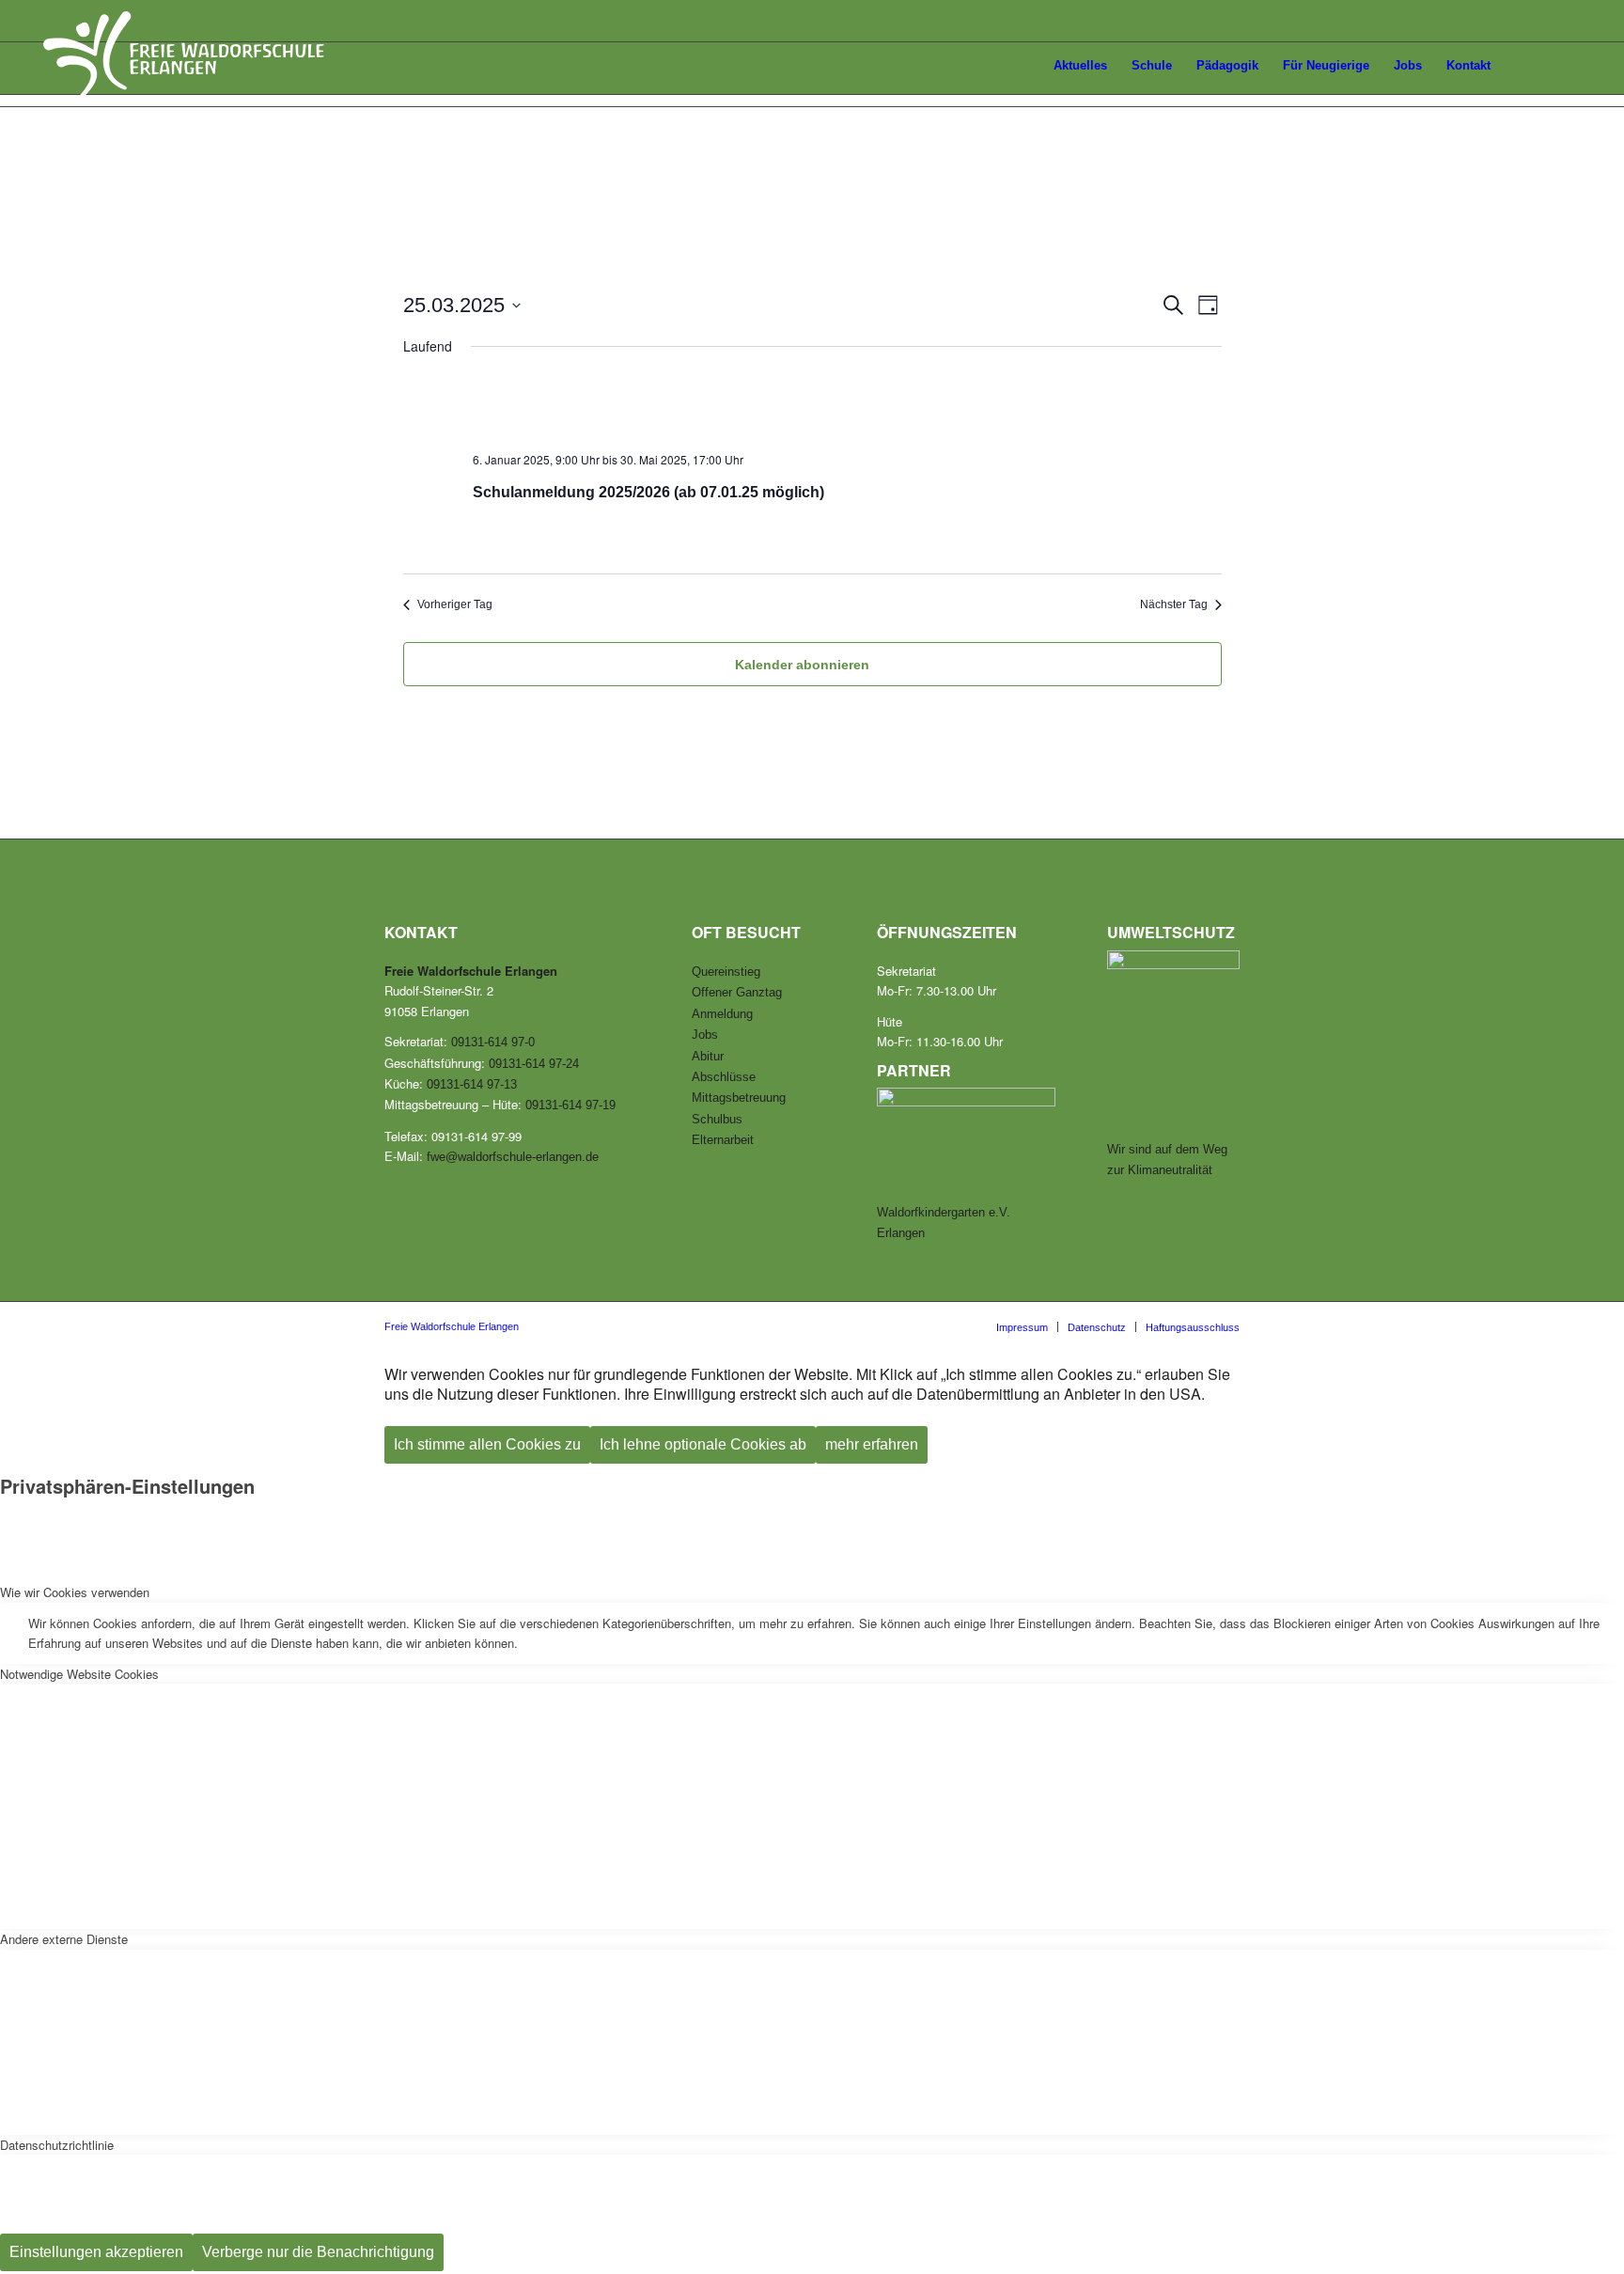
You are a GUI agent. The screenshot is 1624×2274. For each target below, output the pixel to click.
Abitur (708, 1056)
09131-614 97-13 (472, 1084)
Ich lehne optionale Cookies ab (703, 1444)
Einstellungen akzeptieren (96, 2252)
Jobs (705, 1035)
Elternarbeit (723, 1140)
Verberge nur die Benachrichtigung (318, 2252)
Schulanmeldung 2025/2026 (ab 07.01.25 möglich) (648, 492)
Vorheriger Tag (455, 604)
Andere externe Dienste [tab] (64, 1939)
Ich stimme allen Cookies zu (487, 1444)
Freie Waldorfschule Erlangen (452, 1326)
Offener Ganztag (737, 992)
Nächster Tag (1174, 604)
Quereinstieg (726, 972)
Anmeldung (722, 1014)
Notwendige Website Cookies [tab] (79, 1674)
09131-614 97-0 (493, 1042)
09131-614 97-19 (570, 1105)
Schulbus (717, 1119)
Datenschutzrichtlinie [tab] (57, 2145)
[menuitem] (1020, 68)
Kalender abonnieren (802, 665)
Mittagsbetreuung (739, 1098)
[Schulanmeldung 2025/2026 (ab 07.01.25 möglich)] (838, 405)
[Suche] (1563, 66)
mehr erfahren (872, 1444)
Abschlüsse (724, 1077)
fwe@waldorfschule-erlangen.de (513, 1157)
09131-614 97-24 (534, 1064)
